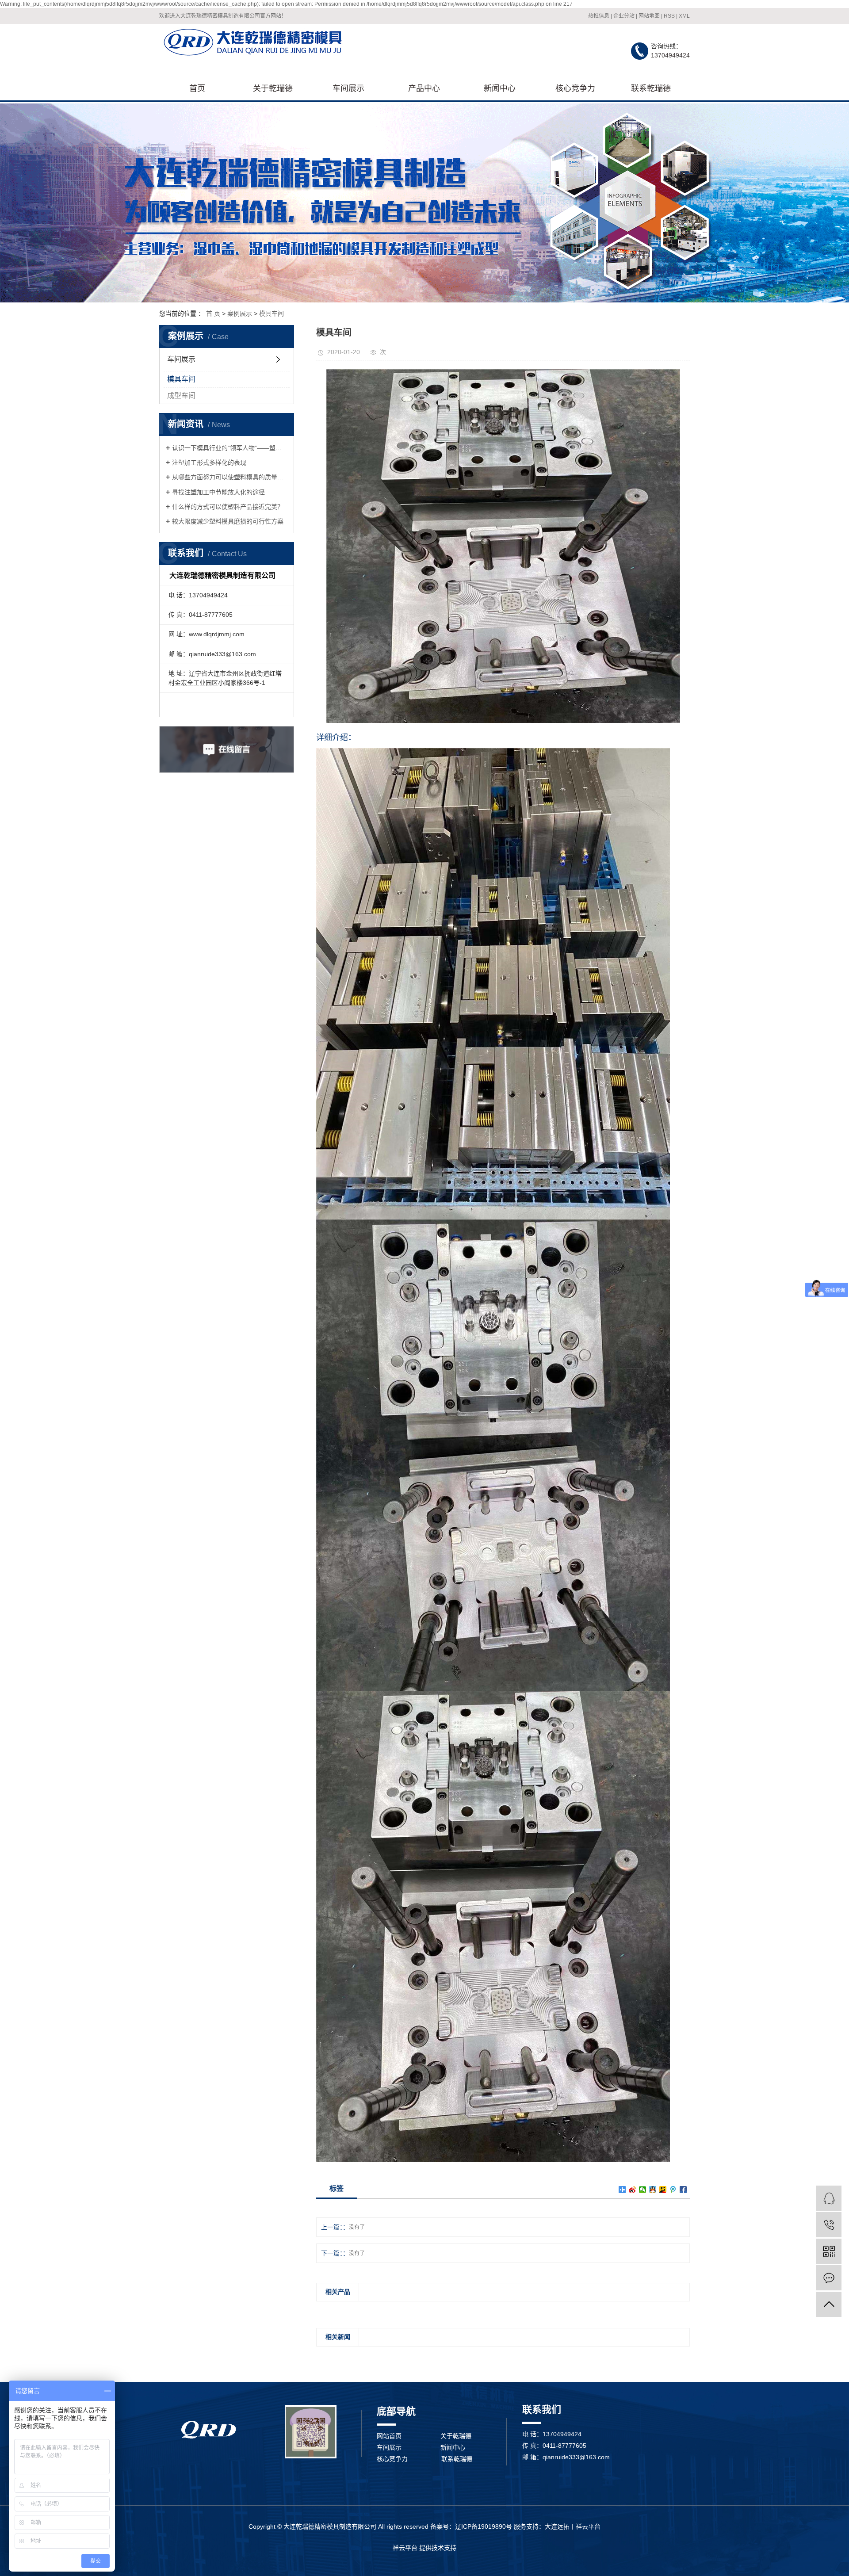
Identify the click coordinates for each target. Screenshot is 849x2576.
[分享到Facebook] (683, 2190)
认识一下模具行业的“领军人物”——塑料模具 (230, 448)
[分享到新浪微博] (633, 2190)
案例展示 (240, 313)
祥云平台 (405, 2548)
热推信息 (599, 16)
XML (684, 16)
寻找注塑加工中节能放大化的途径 (218, 492)
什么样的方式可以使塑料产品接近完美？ (228, 507)
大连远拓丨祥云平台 (573, 2526)
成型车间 (181, 396)
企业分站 (624, 16)
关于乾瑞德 (273, 88)
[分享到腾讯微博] (673, 2190)
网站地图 (649, 16)
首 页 (213, 313)
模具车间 (272, 313)
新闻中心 (500, 88)
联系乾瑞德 (651, 88)
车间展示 (348, 88)
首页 (197, 88)
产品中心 (424, 88)
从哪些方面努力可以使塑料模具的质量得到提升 (230, 477)
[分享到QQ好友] (653, 2190)
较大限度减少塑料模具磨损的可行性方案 (228, 521)
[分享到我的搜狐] (663, 2190)
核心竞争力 (575, 88)
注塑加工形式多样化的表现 (209, 462)
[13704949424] (829, 2225)
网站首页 (389, 2436)
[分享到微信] (643, 2190)
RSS (669, 16)
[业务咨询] (829, 2198)
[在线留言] (829, 2278)
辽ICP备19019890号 (484, 2526)
